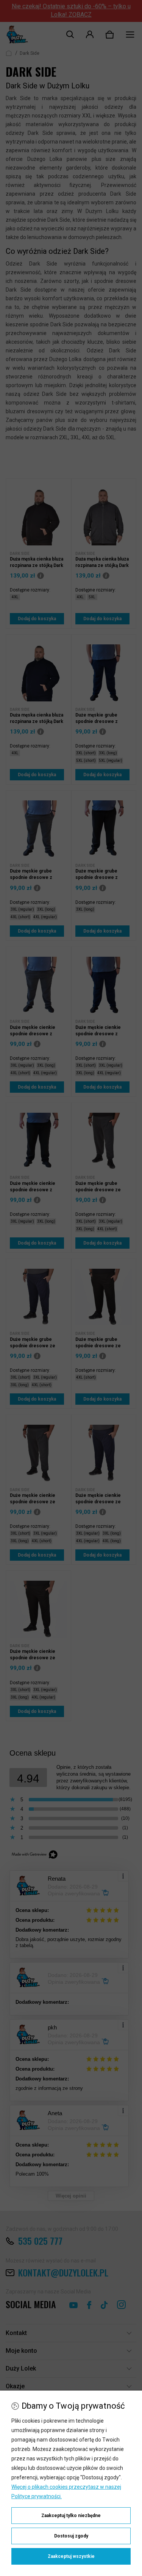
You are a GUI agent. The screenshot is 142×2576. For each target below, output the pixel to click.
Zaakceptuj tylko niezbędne (71, 2516)
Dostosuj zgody (71, 2536)
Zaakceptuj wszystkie (71, 2556)
